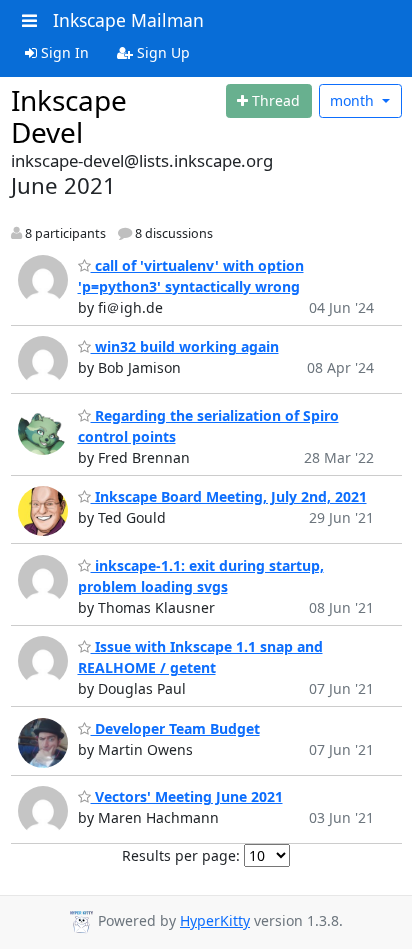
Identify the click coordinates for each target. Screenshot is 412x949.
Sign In (63, 52)
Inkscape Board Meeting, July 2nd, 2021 (229, 496)
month (354, 100)
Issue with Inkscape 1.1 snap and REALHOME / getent (200, 657)
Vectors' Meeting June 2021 (187, 796)
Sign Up (161, 52)
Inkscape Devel (69, 116)
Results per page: (181, 855)
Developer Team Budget (175, 728)
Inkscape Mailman (128, 20)
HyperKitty (215, 920)
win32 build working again (185, 346)
